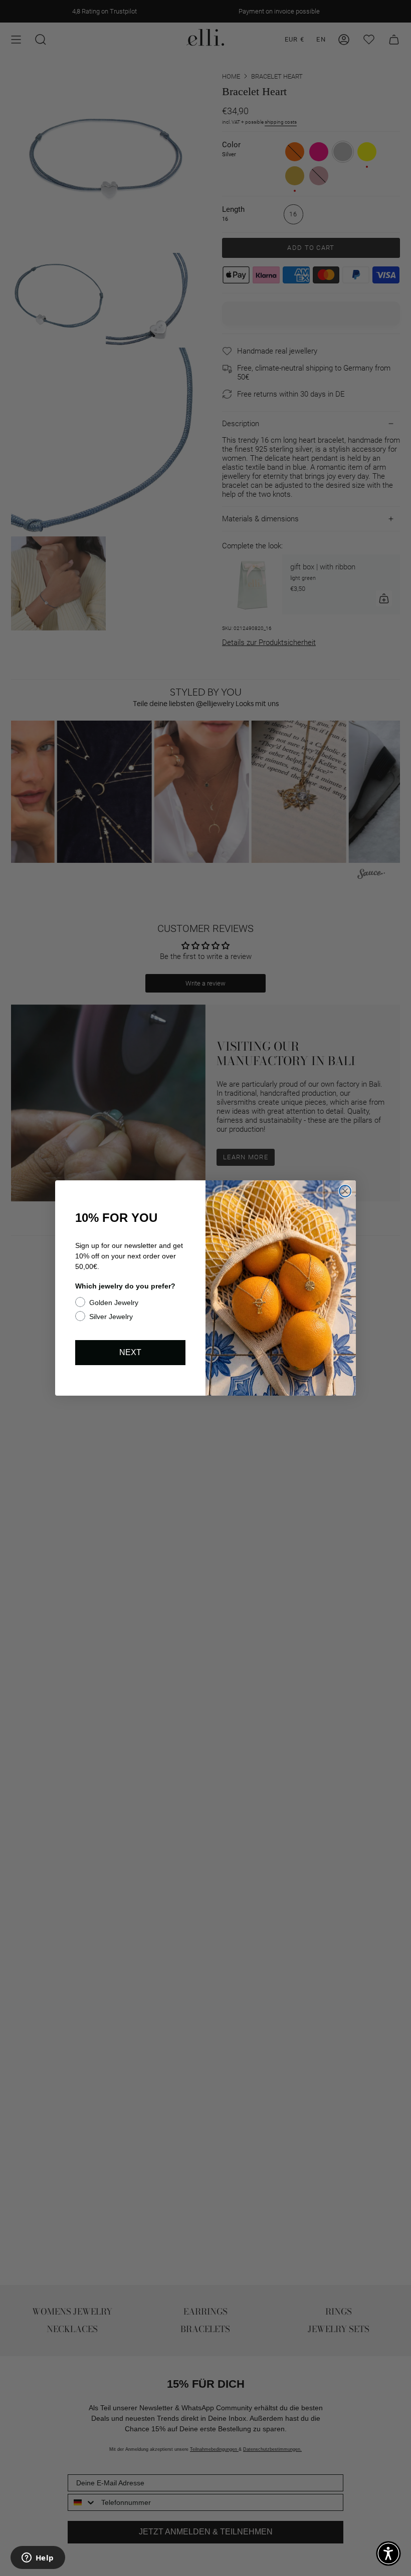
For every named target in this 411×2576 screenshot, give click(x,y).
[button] (388, 2553)
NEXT (130, 1352)
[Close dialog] (345, 1191)
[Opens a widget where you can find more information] (38, 2558)
